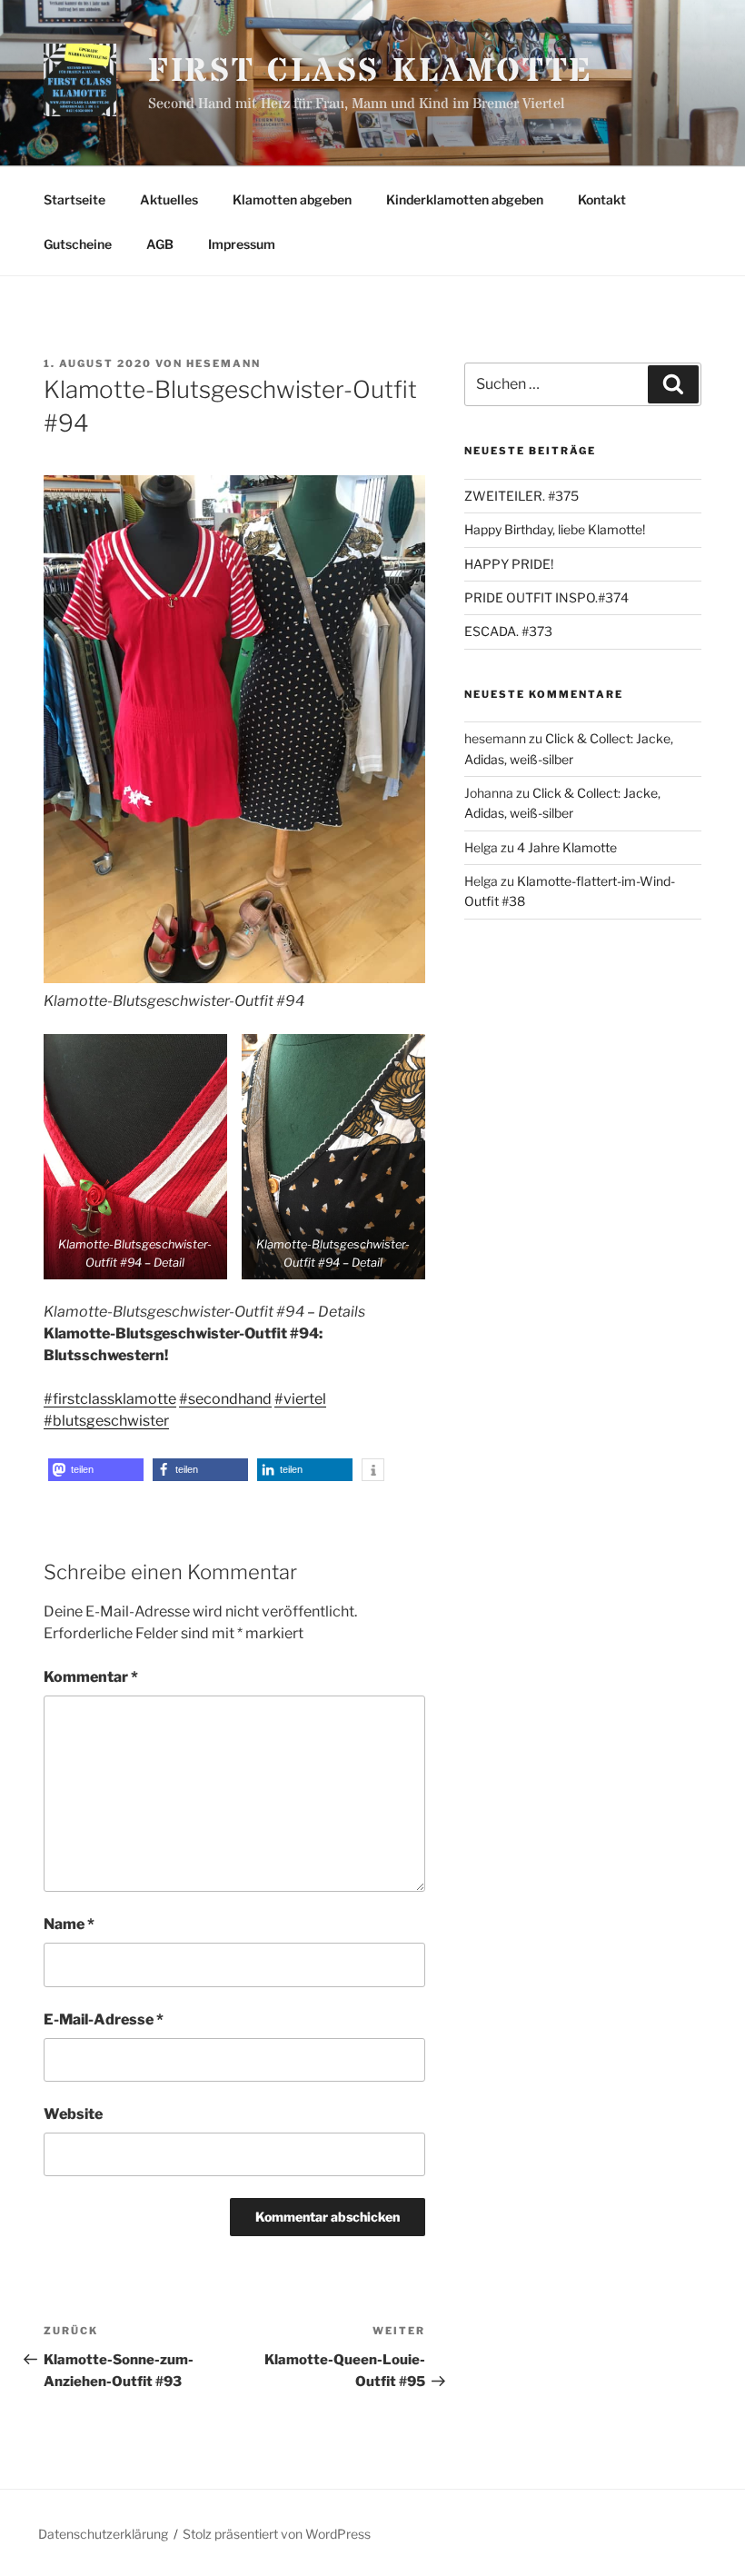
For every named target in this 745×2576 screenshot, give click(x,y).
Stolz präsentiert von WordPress (277, 2534)
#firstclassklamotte (110, 1399)
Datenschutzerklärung (103, 2534)
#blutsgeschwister (106, 1421)
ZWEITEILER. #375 (521, 496)
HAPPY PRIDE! (509, 564)
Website (73, 2114)
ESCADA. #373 (508, 631)
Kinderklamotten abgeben (465, 199)
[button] (96, 1470)
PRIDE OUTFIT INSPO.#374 (546, 597)
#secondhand (225, 1399)
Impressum (242, 244)
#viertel (300, 1399)
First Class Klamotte (371, 72)
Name (69, 1924)
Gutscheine (78, 244)
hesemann (223, 363)
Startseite (74, 199)
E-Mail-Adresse (104, 2019)
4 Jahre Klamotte (567, 847)
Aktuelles (169, 199)
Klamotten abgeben (292, 199)
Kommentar (91, 1677)
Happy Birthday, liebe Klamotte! (555, 529)
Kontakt (602, 199)
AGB (160, 244)
